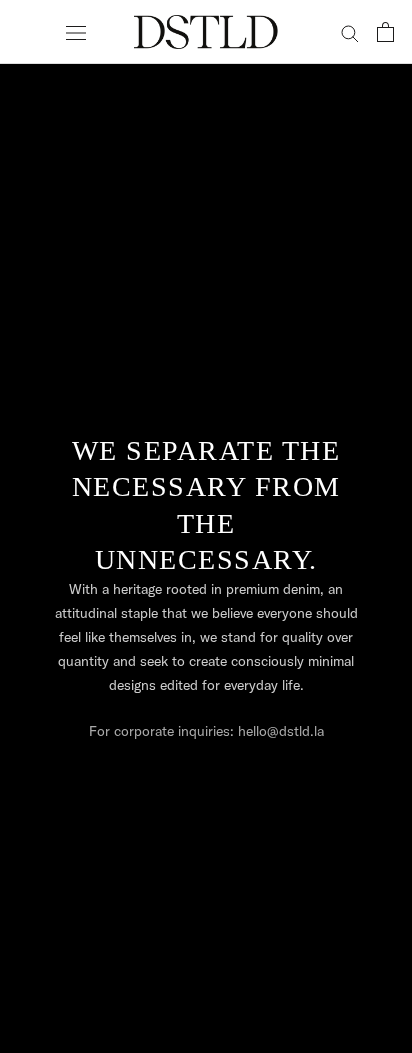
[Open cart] (385, 32)
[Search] (350, 32)
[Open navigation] (76, 32)
